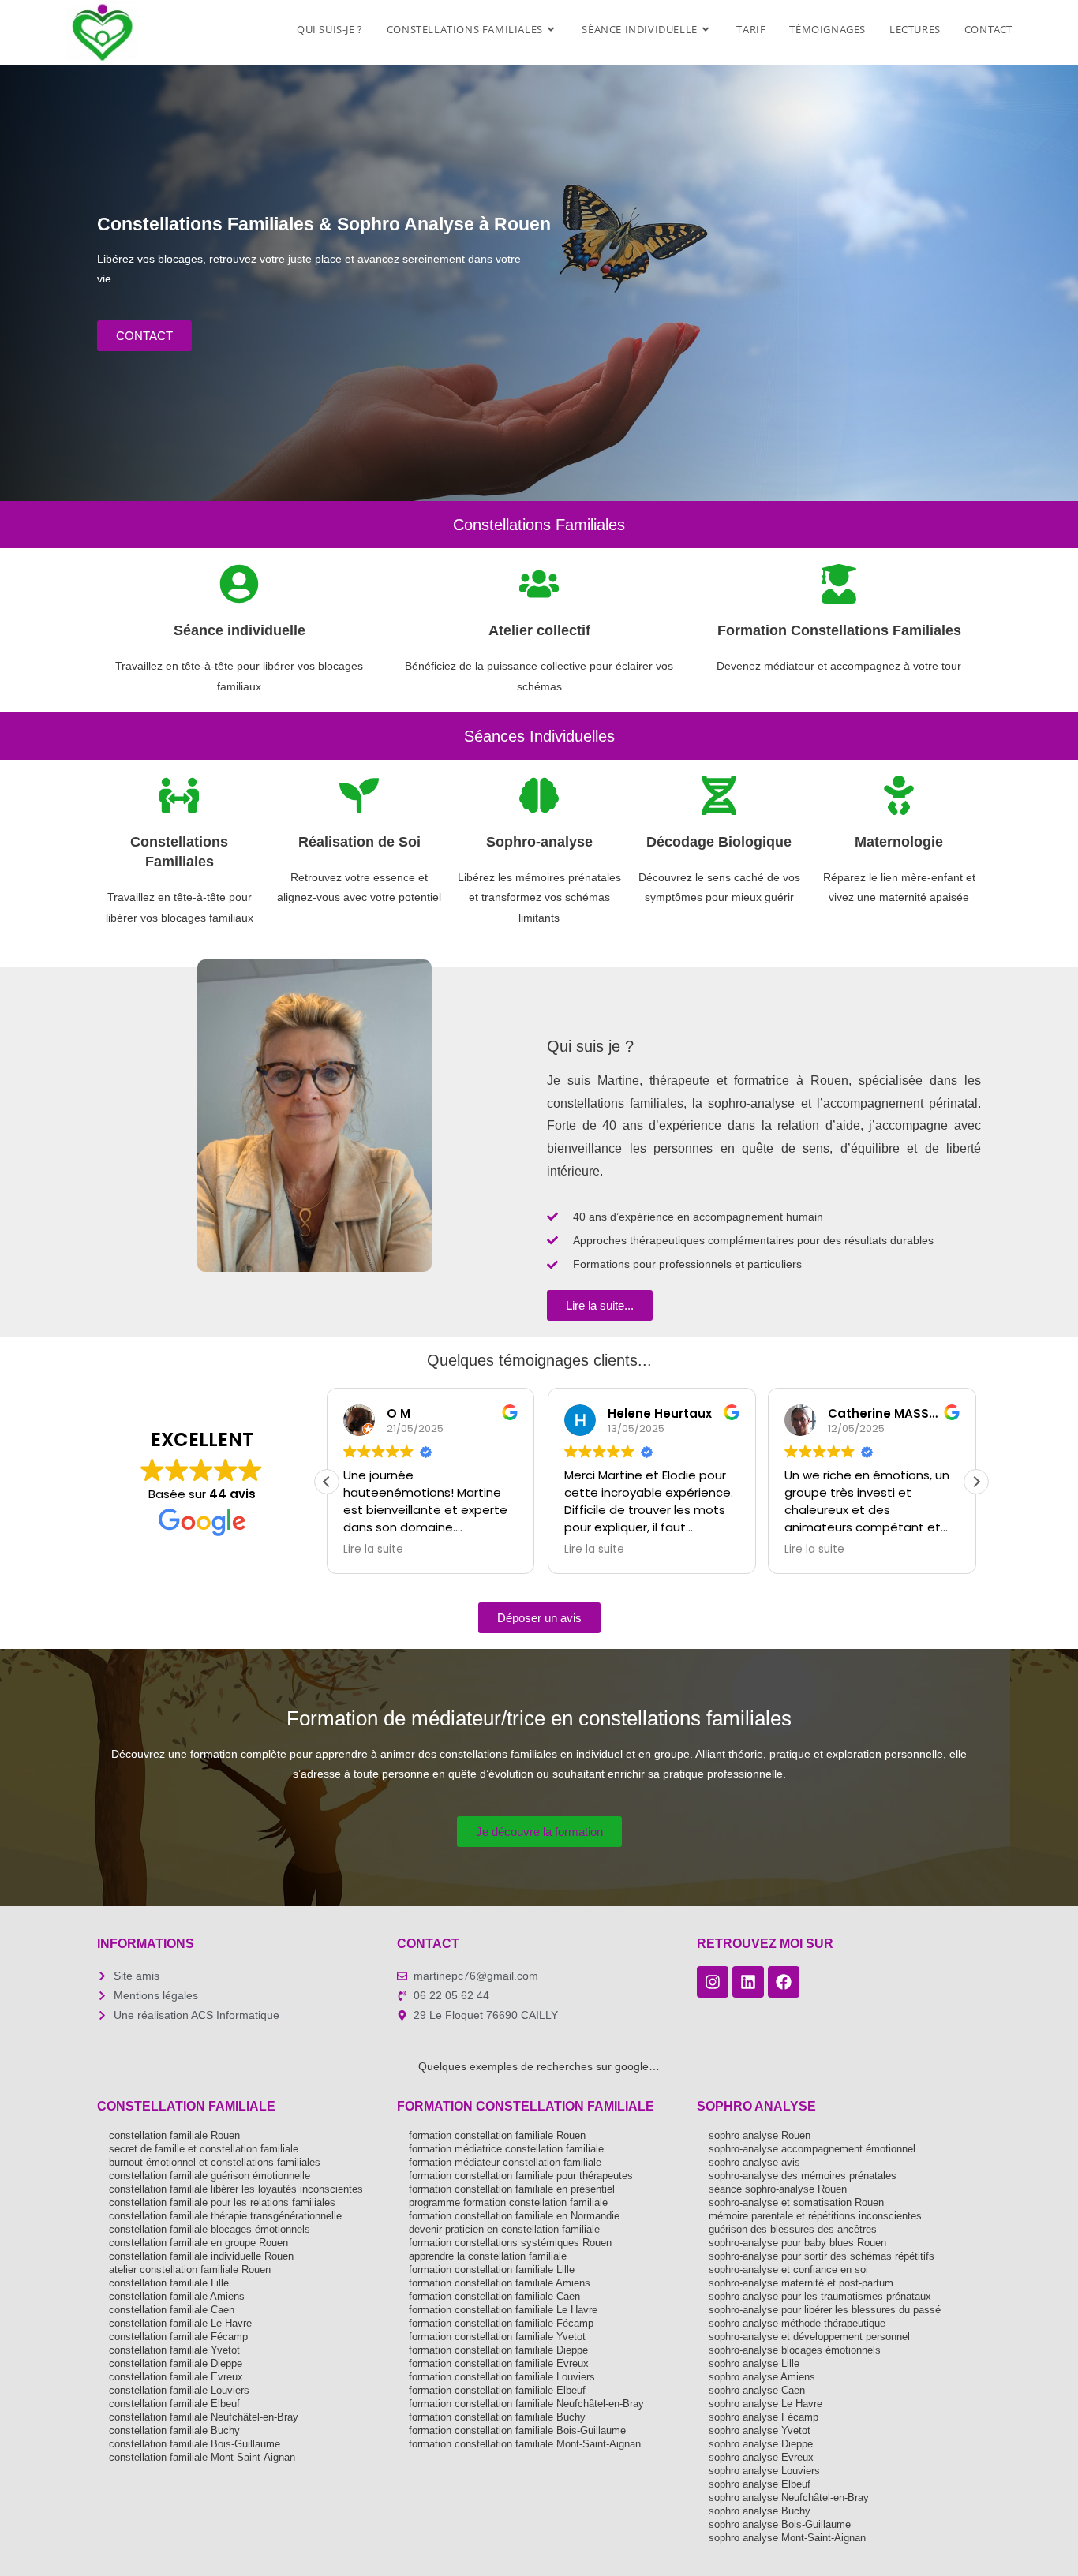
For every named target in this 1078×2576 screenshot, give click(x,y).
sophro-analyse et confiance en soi (788, 2269)
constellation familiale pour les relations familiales (222, 2202)
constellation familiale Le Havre (180, 2323)
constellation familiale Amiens (177, 2296)
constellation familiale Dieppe (176, 2363)
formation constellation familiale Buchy (497, 2417)
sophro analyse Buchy (760, 2511)
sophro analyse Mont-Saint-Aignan (787, 2538)
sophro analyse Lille (754, 2363)
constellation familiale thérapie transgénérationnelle (225, 2216)
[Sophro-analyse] (539, 795)
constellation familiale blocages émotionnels (210, 2229)
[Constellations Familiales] (179, 795)
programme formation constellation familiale (508, 2202)
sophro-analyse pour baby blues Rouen (797, 2243)
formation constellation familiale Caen (494, 2296)
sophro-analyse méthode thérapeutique (797, 2323)
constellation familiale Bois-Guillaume (195, 2444)
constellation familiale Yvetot (174, 2350)
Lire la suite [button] (373, 1550)
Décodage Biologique (719, 842)
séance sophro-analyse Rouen (778, 2189)
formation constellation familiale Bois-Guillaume (517, 2430)
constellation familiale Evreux (176, 2377)
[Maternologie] (899, 795)
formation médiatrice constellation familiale (506, 2149)
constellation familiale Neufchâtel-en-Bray (204, 2417)
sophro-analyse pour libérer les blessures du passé (825, 2310)
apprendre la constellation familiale (488, 2256)
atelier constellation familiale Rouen (190, 2269)
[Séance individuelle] (239, 584)
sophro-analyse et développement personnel (809, 2337)
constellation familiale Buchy (174, 2430)
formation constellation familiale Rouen (497, 2135)
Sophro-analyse (539, 842)
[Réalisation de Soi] (359, 795)
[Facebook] (784, 1982)
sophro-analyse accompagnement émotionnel (812, 2149)
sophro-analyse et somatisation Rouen (796, 2202)
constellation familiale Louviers (179, 2390)
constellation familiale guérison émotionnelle (210, 2176)
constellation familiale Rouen (174, 2135)
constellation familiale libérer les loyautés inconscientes (236, 2189)
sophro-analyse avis (754, 2162)
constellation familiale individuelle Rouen (201, 2256)
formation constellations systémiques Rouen (510, 2243)
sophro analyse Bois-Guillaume (780, 2524)
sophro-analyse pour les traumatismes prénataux (820, 2296)
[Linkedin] (748, 1982)
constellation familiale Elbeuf (174, 2404)
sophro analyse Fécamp (764, 2417)
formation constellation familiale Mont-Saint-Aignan (525, 2444)
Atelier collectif (539, 630)
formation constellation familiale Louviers (502, 2377)
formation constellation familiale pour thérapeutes (521, 2176)
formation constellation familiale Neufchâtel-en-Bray (526, 2404)
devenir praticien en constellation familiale (504, 2229)
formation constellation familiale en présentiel (512, 2189)
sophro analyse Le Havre (765, 2404)
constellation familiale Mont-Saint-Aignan (202, 2457)
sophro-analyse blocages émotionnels (795, 2350)
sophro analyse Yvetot (760, 2430)
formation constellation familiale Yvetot (497, 2337)
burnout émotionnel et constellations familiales (215, 2162)
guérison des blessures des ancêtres (793, 2229)
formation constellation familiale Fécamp (501, 2323)
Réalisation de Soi (359, 842)
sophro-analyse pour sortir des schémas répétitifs (822, 2256)
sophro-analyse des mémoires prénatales (803, 2176)
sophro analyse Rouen (760, 2135)
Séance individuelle (240, 630)
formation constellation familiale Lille (492, 2269)
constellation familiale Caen (172, 2310)
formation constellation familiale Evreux (499, 2363)
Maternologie (899, 842)
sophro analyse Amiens (762, 2377)
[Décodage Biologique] (719, 795)
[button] (976, 1482)
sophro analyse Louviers (764, 2471)
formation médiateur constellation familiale (505, 2162)
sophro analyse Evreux (761, 2457)
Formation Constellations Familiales (839, 630)
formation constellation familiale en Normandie (514, 2216)
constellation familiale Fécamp (178, 2337)
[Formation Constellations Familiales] (839, 584)
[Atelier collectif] (539, 584)
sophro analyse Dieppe (761, 2444)
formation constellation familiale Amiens (500, 2283)
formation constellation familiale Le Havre (503, 2310)
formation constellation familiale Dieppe (498, 2350)
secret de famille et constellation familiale (204, 2149)
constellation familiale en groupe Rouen (198, 2243)
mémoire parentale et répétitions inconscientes (815, 2216)
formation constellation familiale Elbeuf (497, 2390)
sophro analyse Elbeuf (760, 2484)
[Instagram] (713, 1982)
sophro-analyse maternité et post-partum (801, 2283)
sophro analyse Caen (757, 2390)
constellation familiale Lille (169, 2283)
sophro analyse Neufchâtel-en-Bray (789, 2497)
